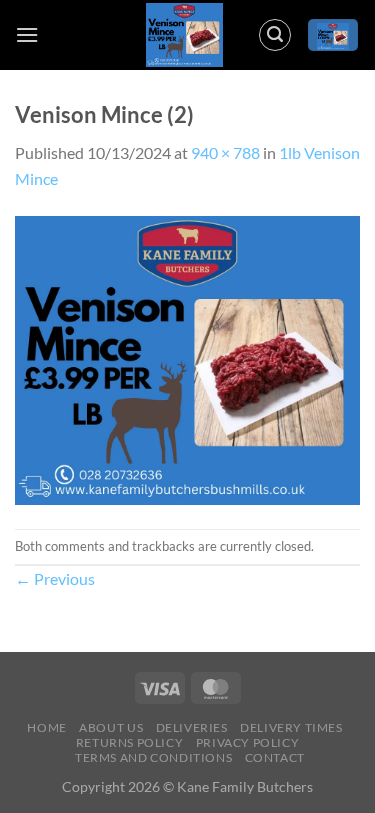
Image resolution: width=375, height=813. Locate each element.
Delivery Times (291, 727)
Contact (275, 757)
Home (46, 727)
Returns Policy (130, 742)
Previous (55, 578)
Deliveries (192, 727)
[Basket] (333, 35)
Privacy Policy (248, 742)
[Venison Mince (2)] (187, 357)
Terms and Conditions (153, 757)
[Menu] (27, 34)
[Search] (275, 35)
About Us (111, 727)
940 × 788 (225, 152)
